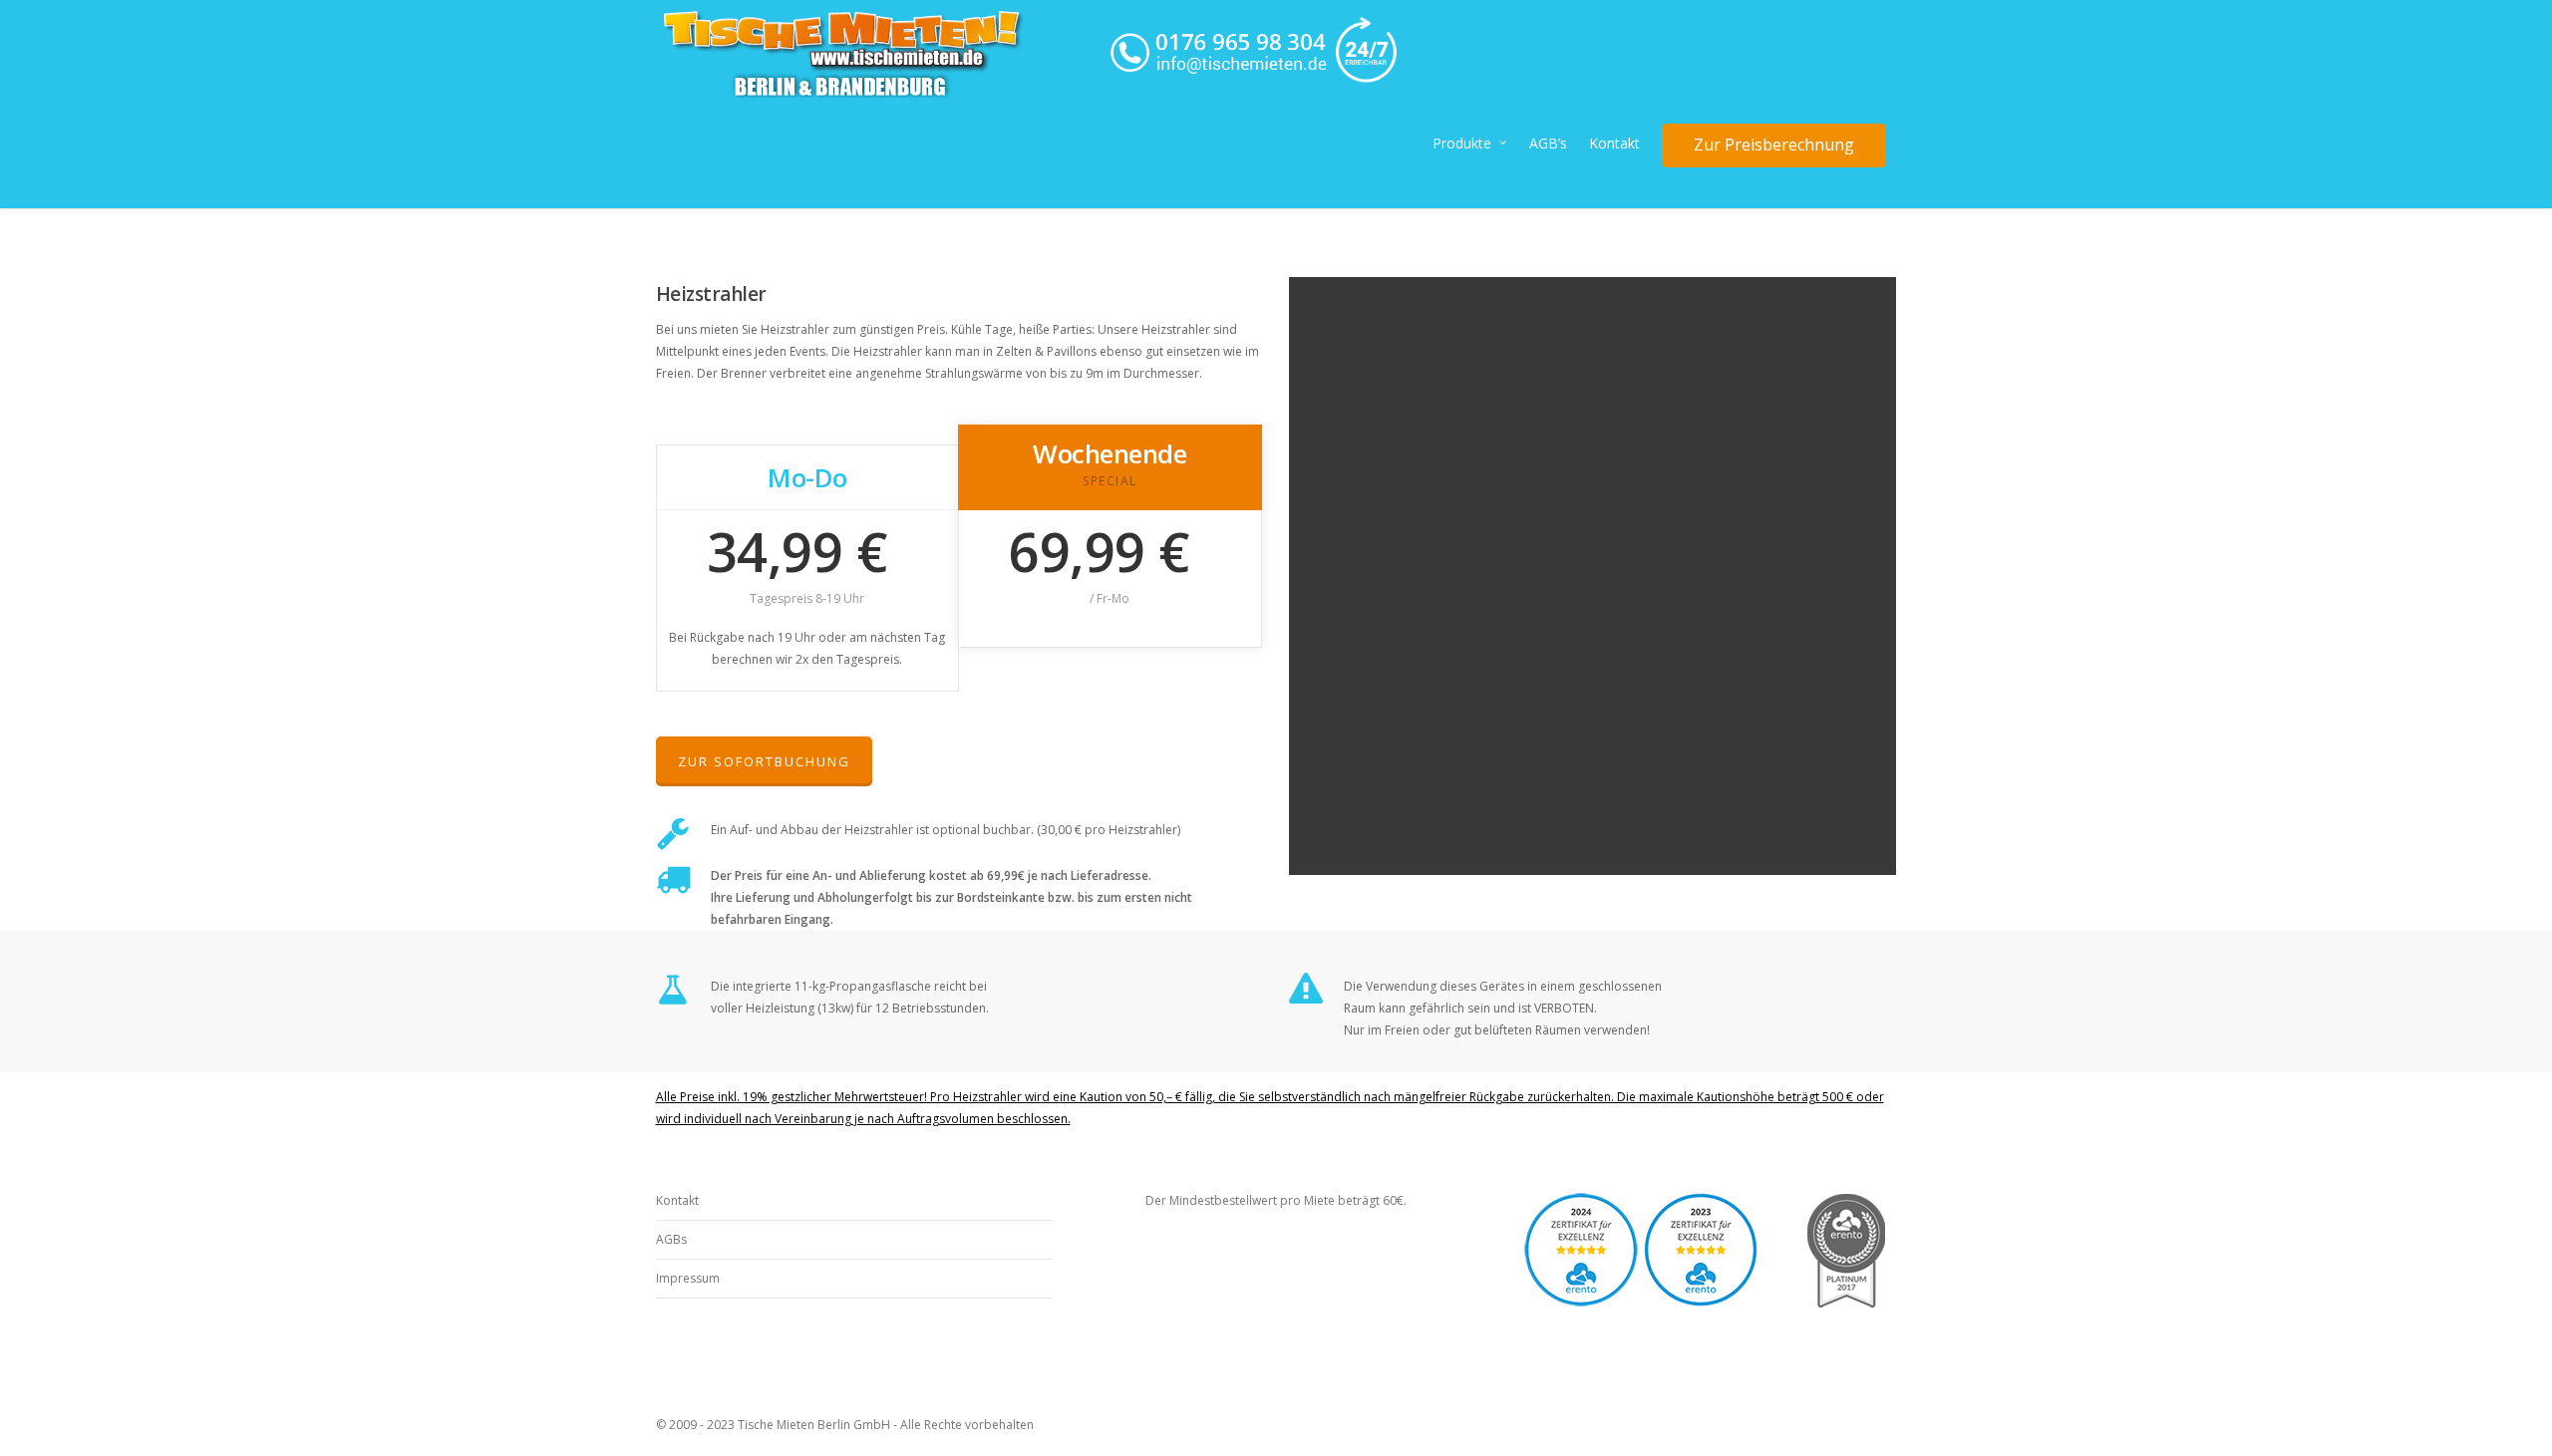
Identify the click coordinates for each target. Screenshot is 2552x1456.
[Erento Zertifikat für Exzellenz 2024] (1581, 1320)
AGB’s (1548, 143)
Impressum (688, 1278)
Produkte (1462, 143)
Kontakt (1614, 143)
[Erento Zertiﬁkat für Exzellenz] (1701, 1320)
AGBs (671, 1239)
